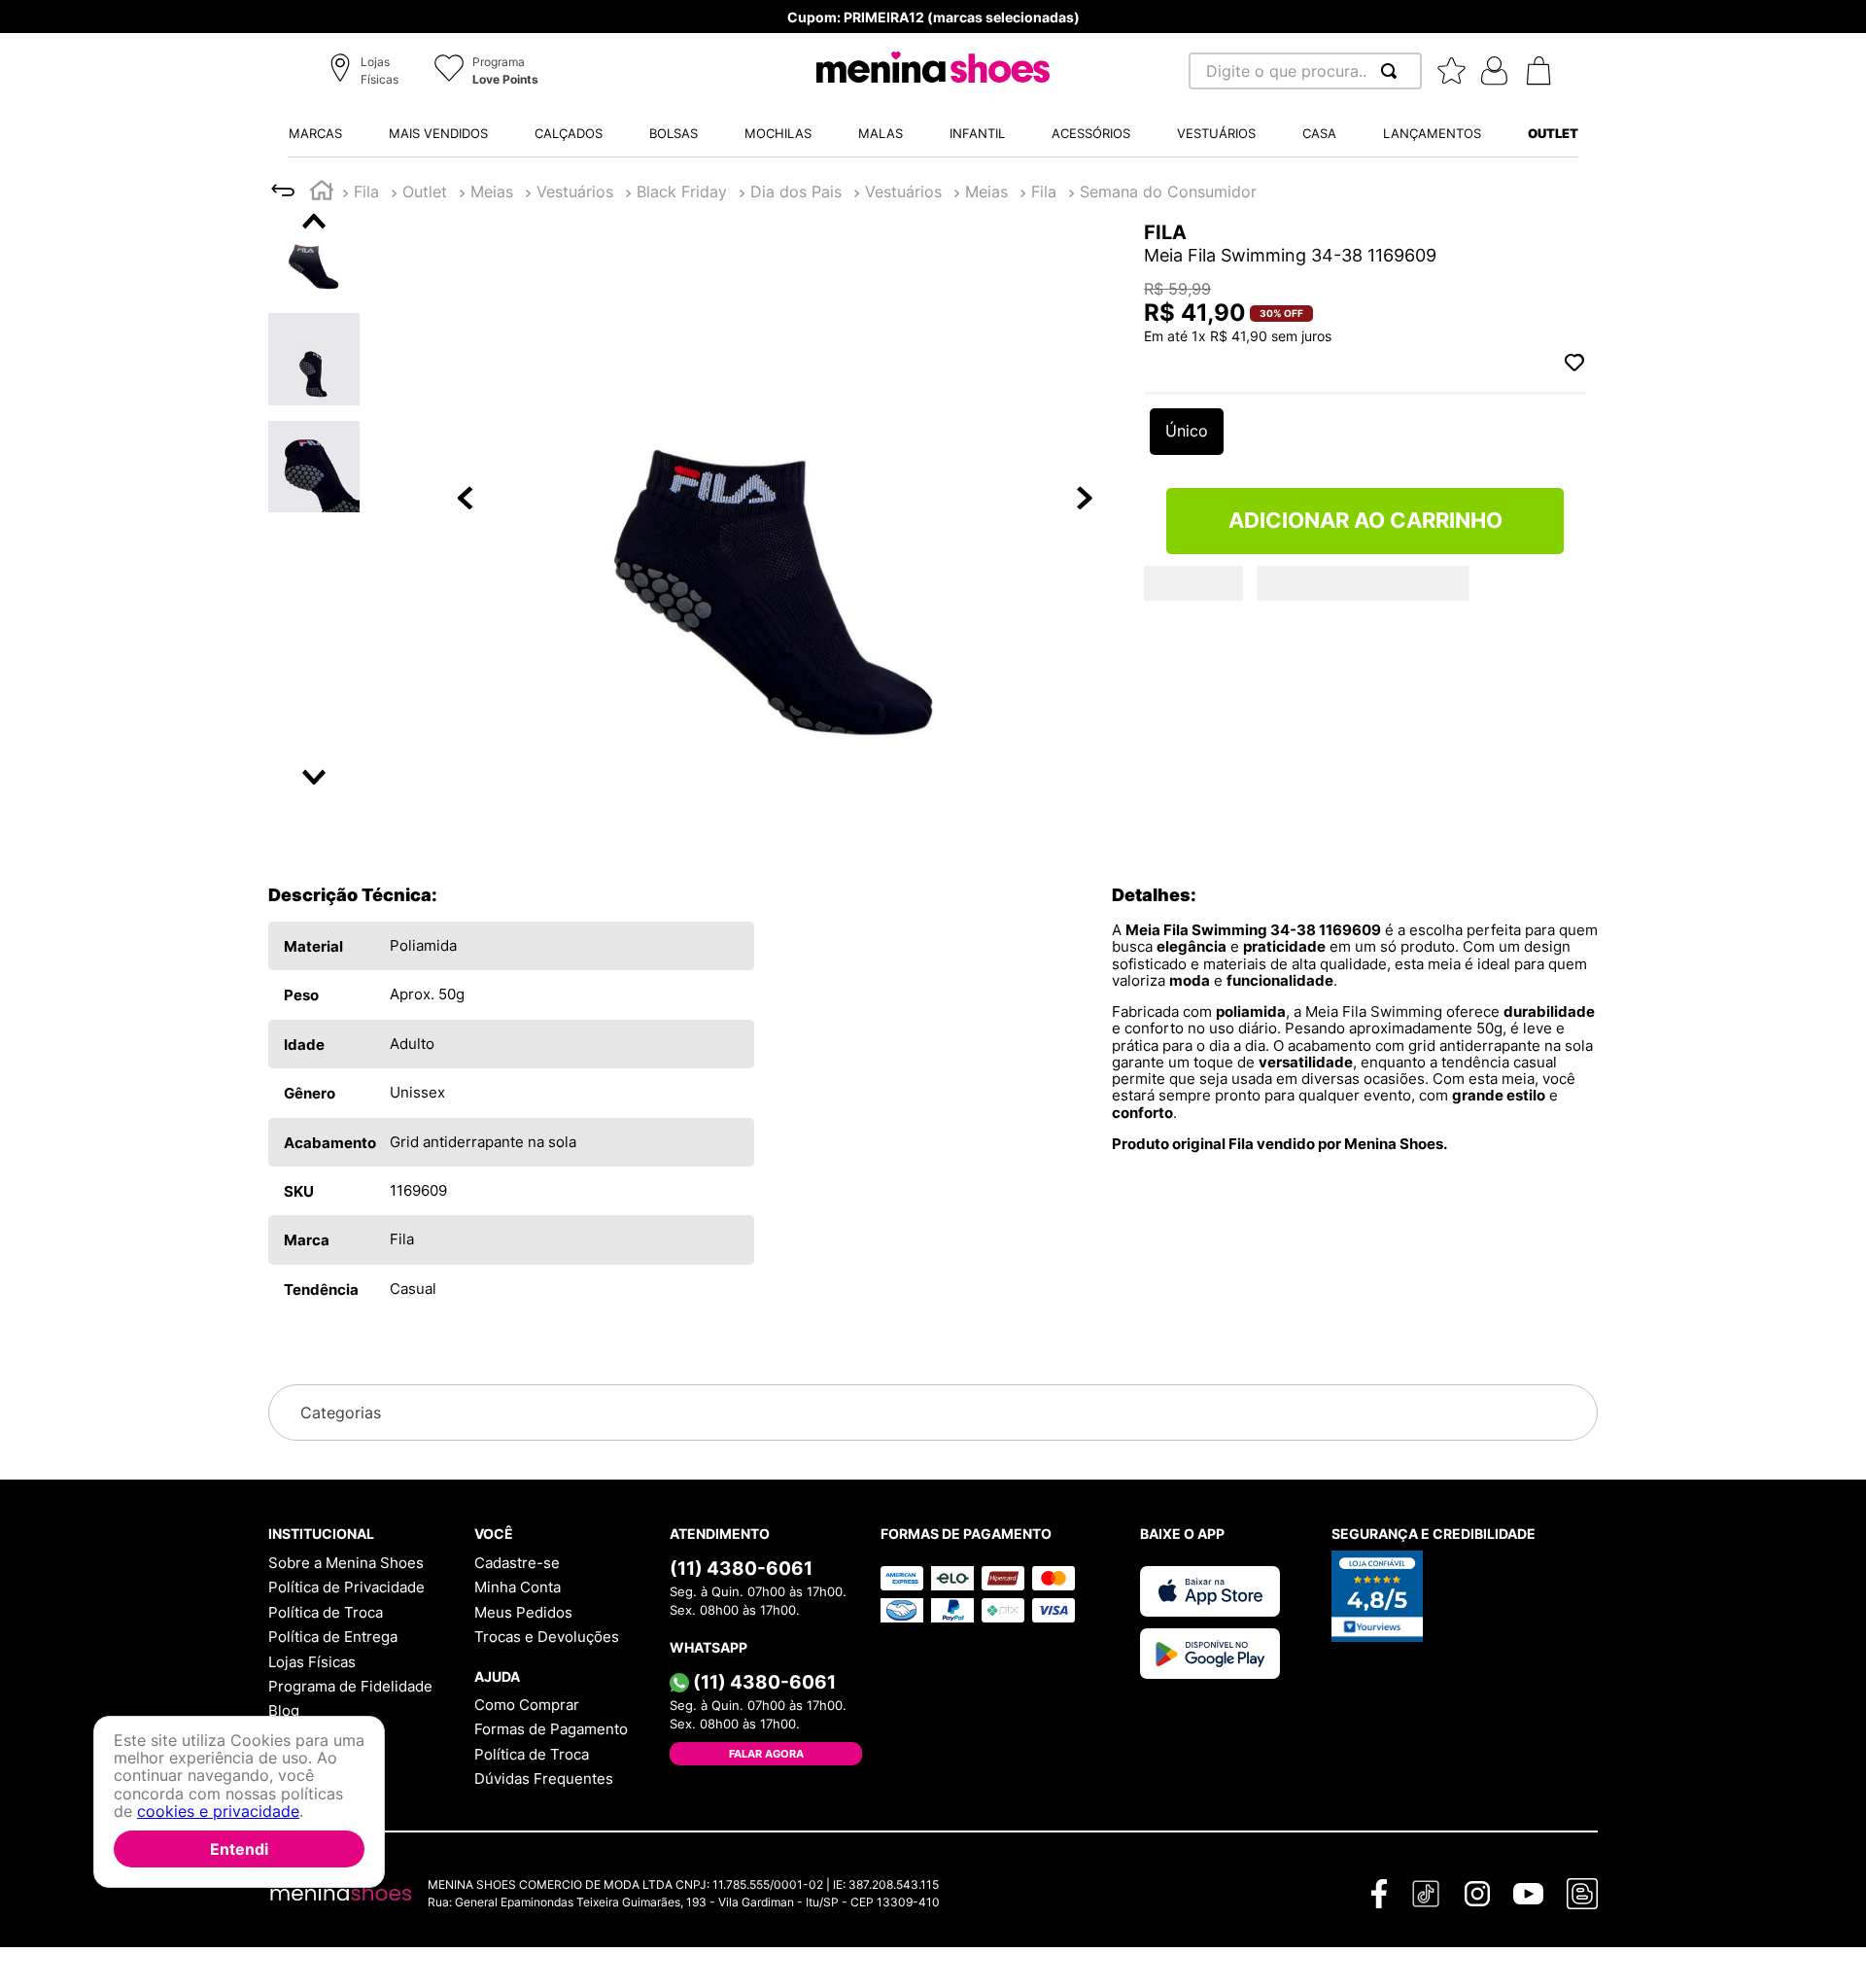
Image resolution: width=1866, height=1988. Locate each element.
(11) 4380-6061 (741, 1568)
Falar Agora (766, 1754)
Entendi (239, 1849)
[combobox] (1305, 71)
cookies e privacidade (218, 1812)
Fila (366, 192)
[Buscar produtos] (1393, 71)
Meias (424, 192)
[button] (367, 72)
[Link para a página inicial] (322, 193)
